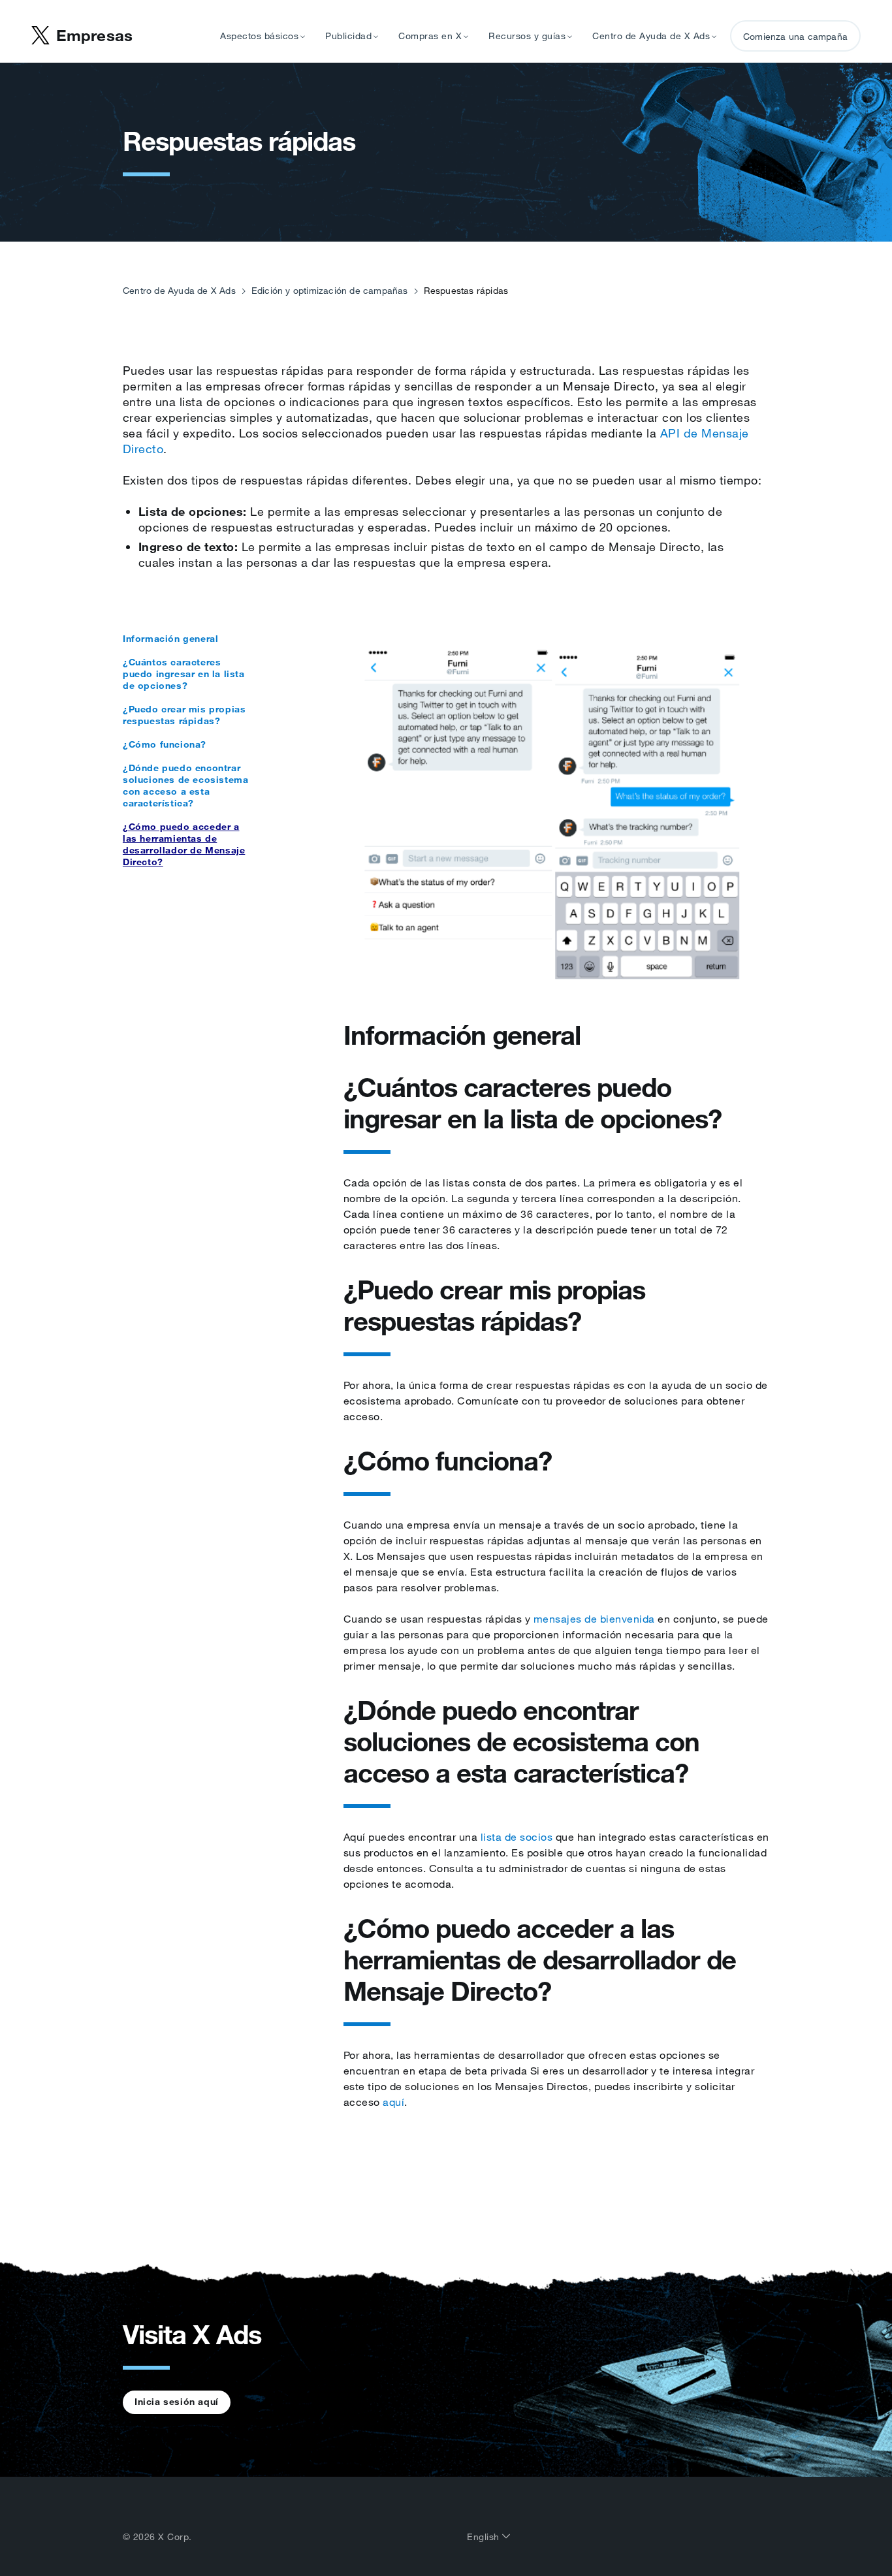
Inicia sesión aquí (177, 2402)
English (485, 2537)
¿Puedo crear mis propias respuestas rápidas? (184, 715)
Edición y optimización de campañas (330, 291)
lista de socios (517, 1837)
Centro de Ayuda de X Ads (179, 291)
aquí (393, 2102)
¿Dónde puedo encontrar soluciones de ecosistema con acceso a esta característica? (185, 786)
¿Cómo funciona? (165, 744)
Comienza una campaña (795, 37)
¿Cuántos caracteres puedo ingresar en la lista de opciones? (184, 674)
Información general (170, 639)
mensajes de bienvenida (594, 1619)
